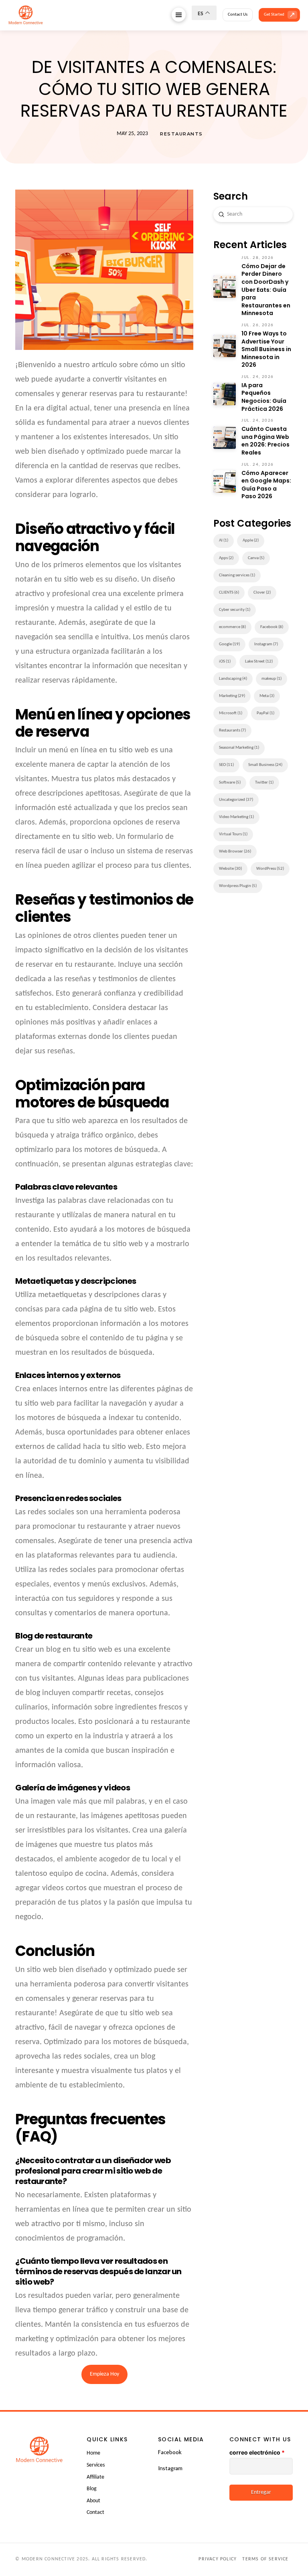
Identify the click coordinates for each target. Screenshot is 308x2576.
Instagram (170, 2468)
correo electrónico (257, 2452)
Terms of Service (265, 2559)
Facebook (170, 2452)
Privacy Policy (218, 2559)
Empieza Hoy (104, 2374)
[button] (179, 15)
